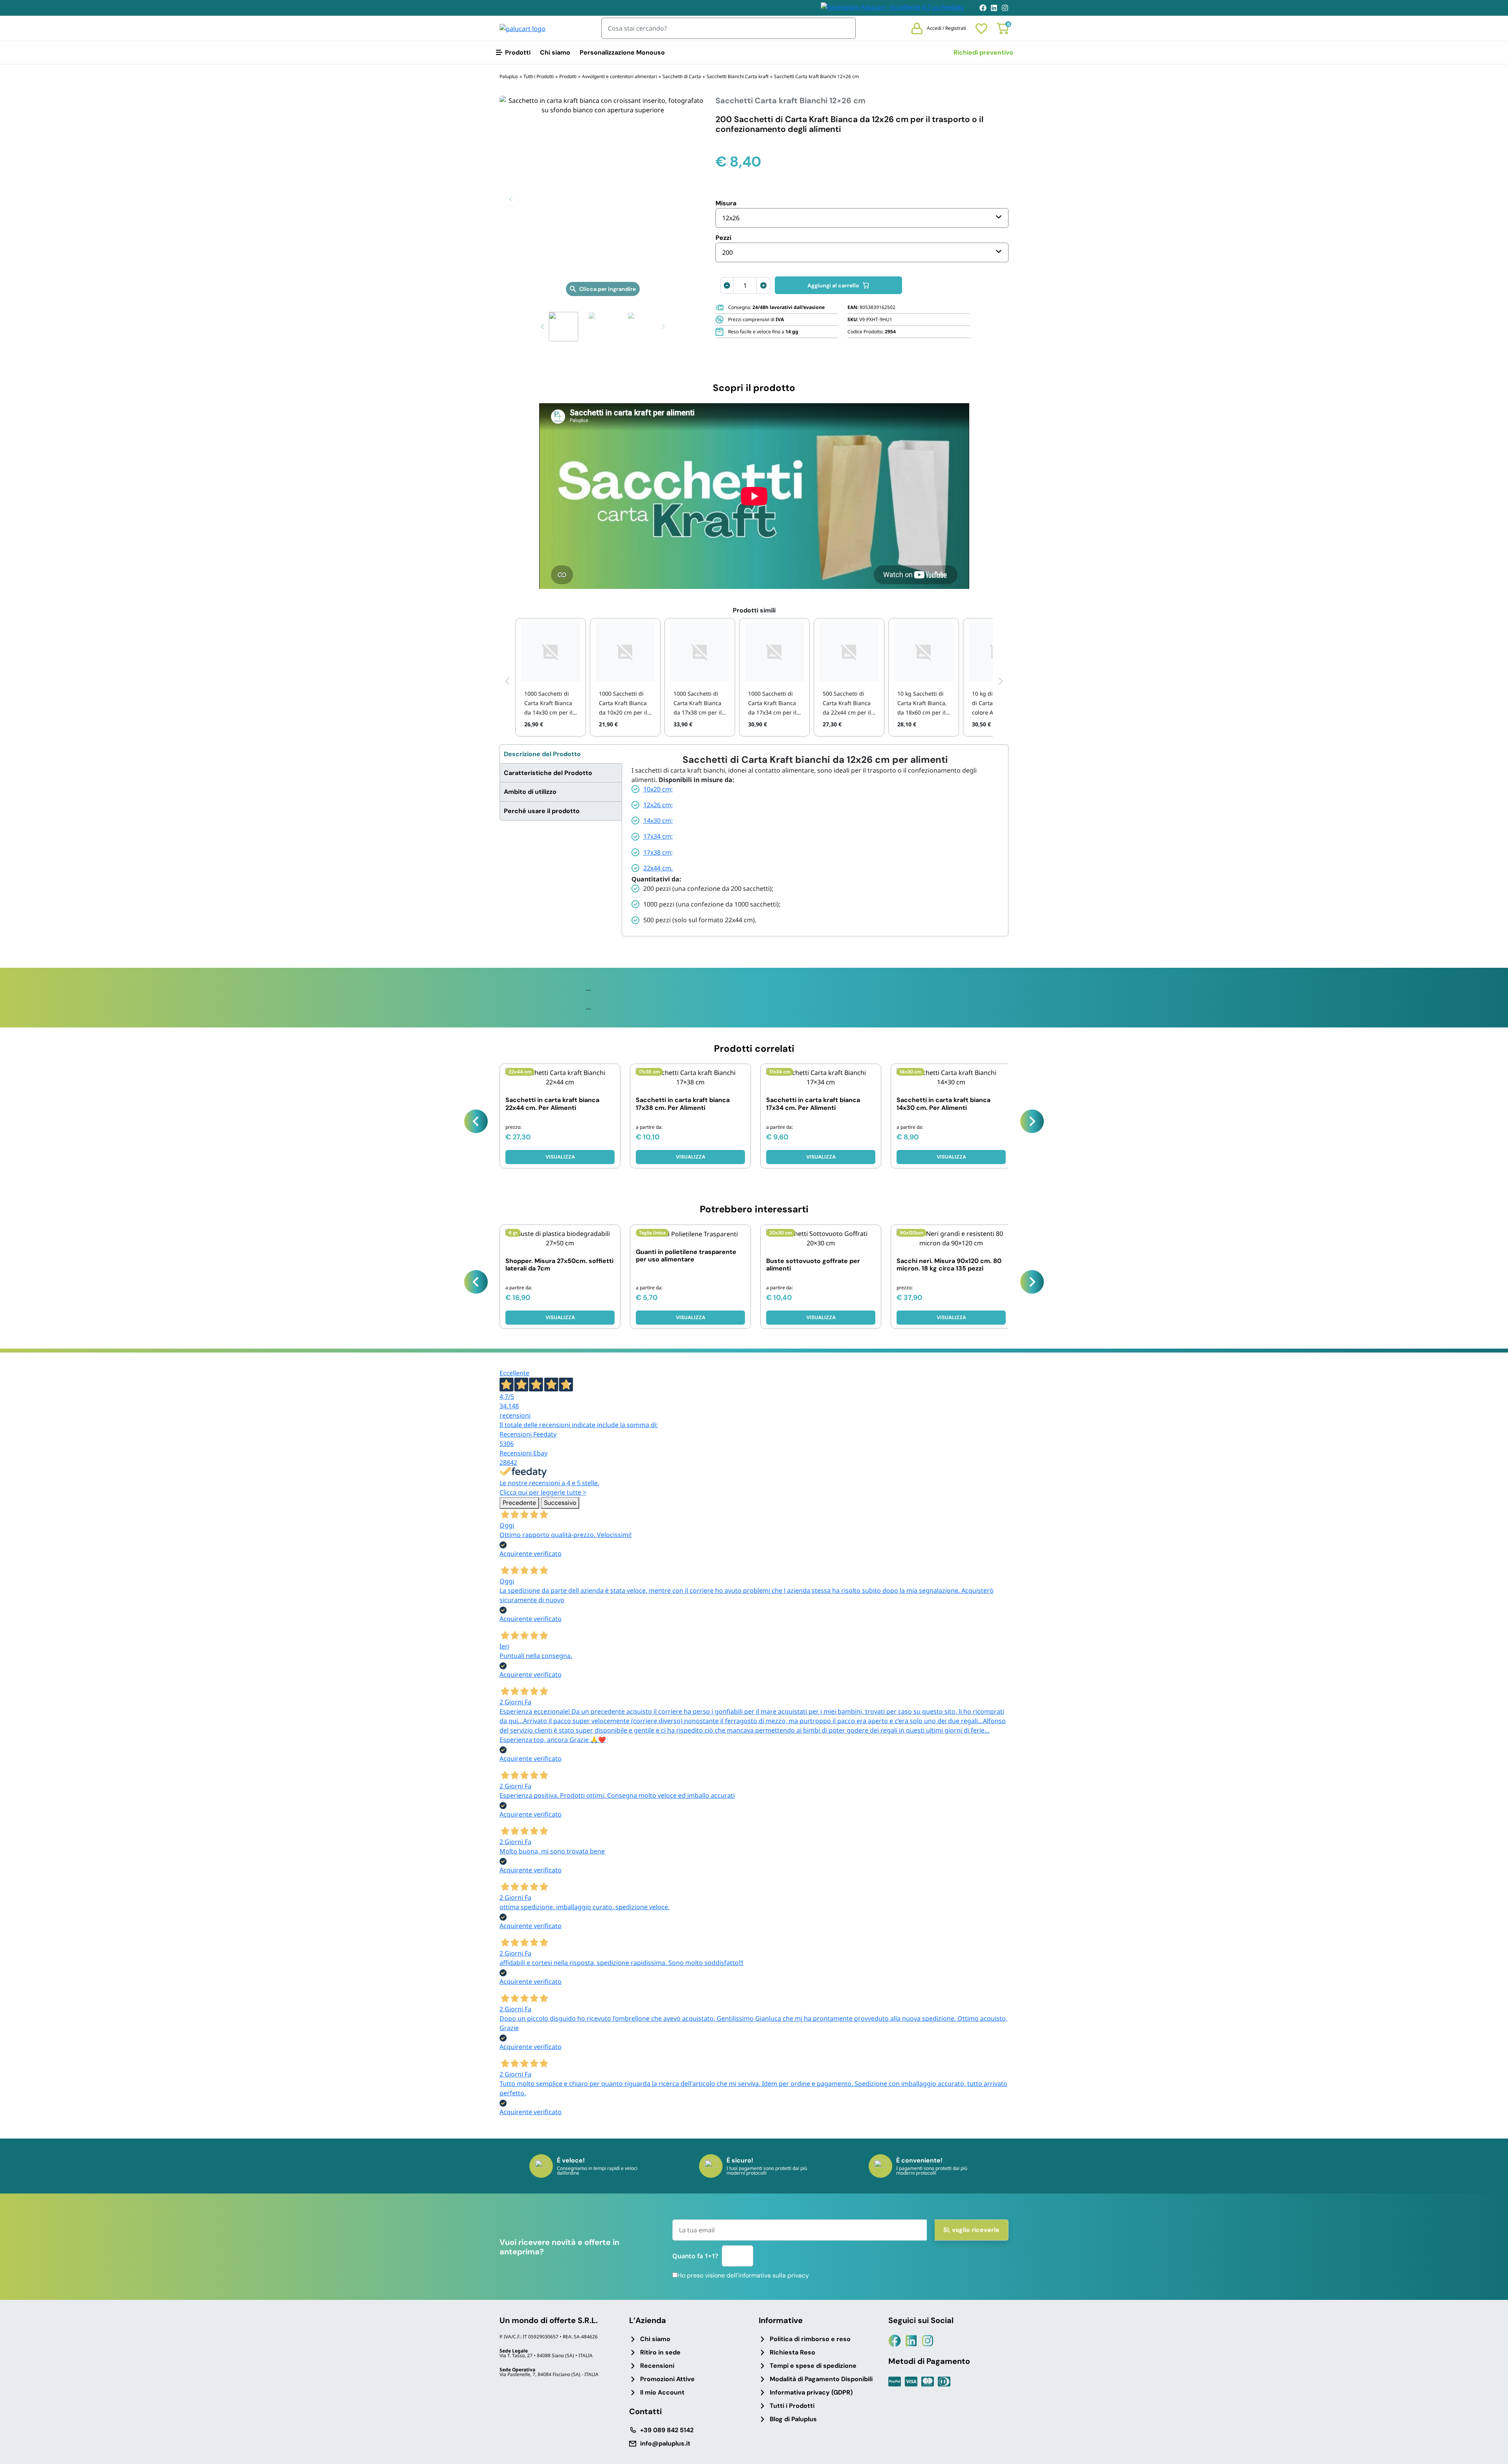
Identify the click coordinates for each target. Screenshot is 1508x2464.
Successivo (560, 1503)
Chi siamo (555, 52)
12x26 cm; (658, 805)
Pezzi (723, 238)
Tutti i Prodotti (792, 2406)
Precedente (519, 1503)
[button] (511, 199)
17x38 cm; (658, 852)
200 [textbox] (727, 252)
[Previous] (476, 1121)
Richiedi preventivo (983, 52)
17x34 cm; (658, 836)
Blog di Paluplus (793, 2419)
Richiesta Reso (792, 2352)
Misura (726, 203)
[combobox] (862, 218)
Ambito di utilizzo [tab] (530, 792)
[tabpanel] (815, 840)
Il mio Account (662, 2392)
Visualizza (691, 1157)
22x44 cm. (658, 868)
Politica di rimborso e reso (810, 2339)
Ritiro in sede (660, 2352)
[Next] (1032, 1121)
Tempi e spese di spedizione (813, 2366)
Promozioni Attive (667, 2379)
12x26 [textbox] (731, 218)
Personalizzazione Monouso (622, 52)
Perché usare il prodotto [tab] (542, 811)
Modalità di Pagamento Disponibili (821, 2379)
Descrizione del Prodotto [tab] (542, 754)
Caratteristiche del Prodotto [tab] (548, 773)
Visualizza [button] (560, 1157)
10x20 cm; (658, 789)
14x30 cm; (658, 821)
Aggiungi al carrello (833, 285)
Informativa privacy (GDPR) (811, 2392)
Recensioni (657, 2366)
